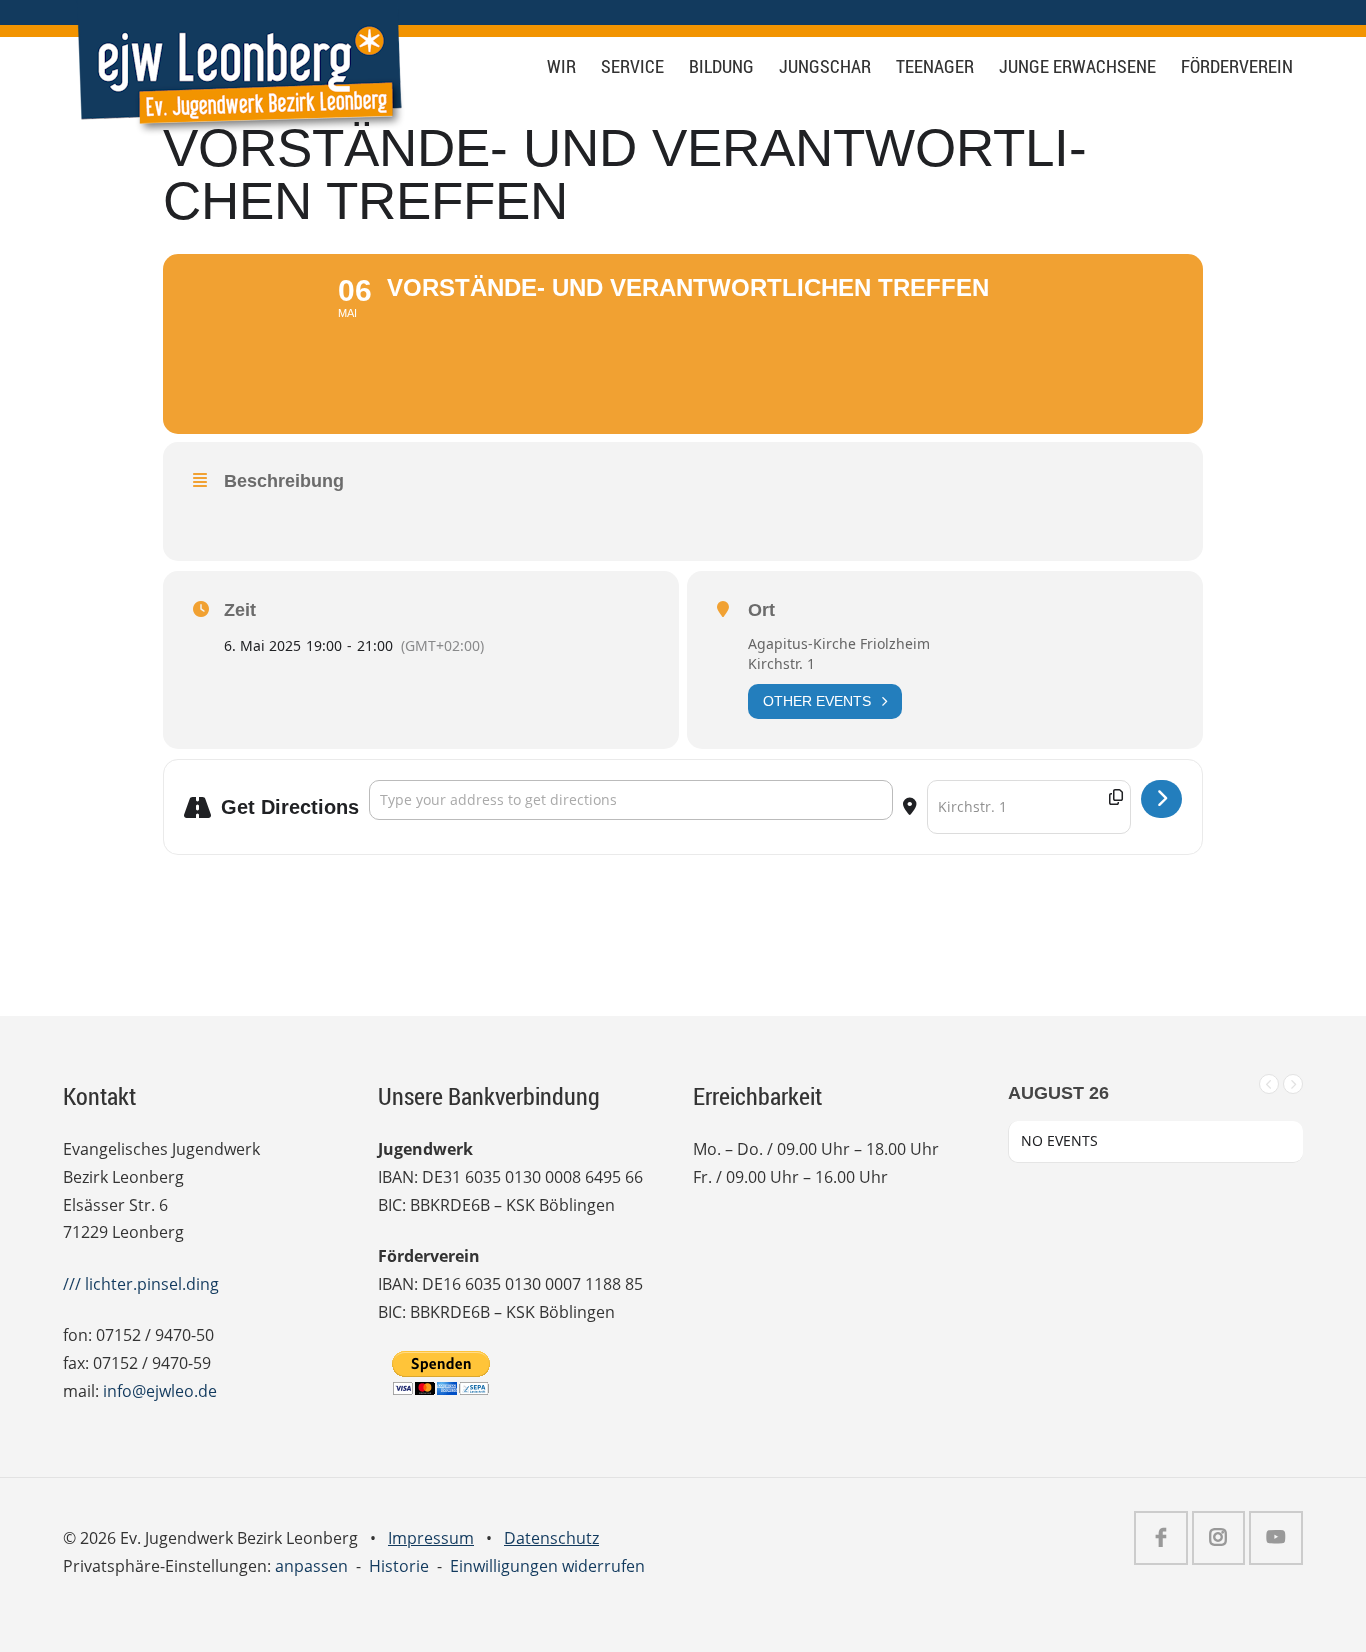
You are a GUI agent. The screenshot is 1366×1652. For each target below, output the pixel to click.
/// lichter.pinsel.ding (141, 1284)
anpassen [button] (311, 1566)
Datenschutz (551, 1538)
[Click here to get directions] (1161, 799)
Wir (561, 66)
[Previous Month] (1269, 1084)
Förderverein (1237, 66)
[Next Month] (1293, 1084)
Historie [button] (399, 1566)
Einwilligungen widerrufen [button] (547, 1566)
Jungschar (825, 66)
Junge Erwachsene (1077, 66)
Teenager (935, 66)
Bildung (721, 66)
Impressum (431, 1538)
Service (632, 66)
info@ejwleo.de (160, 1391)
